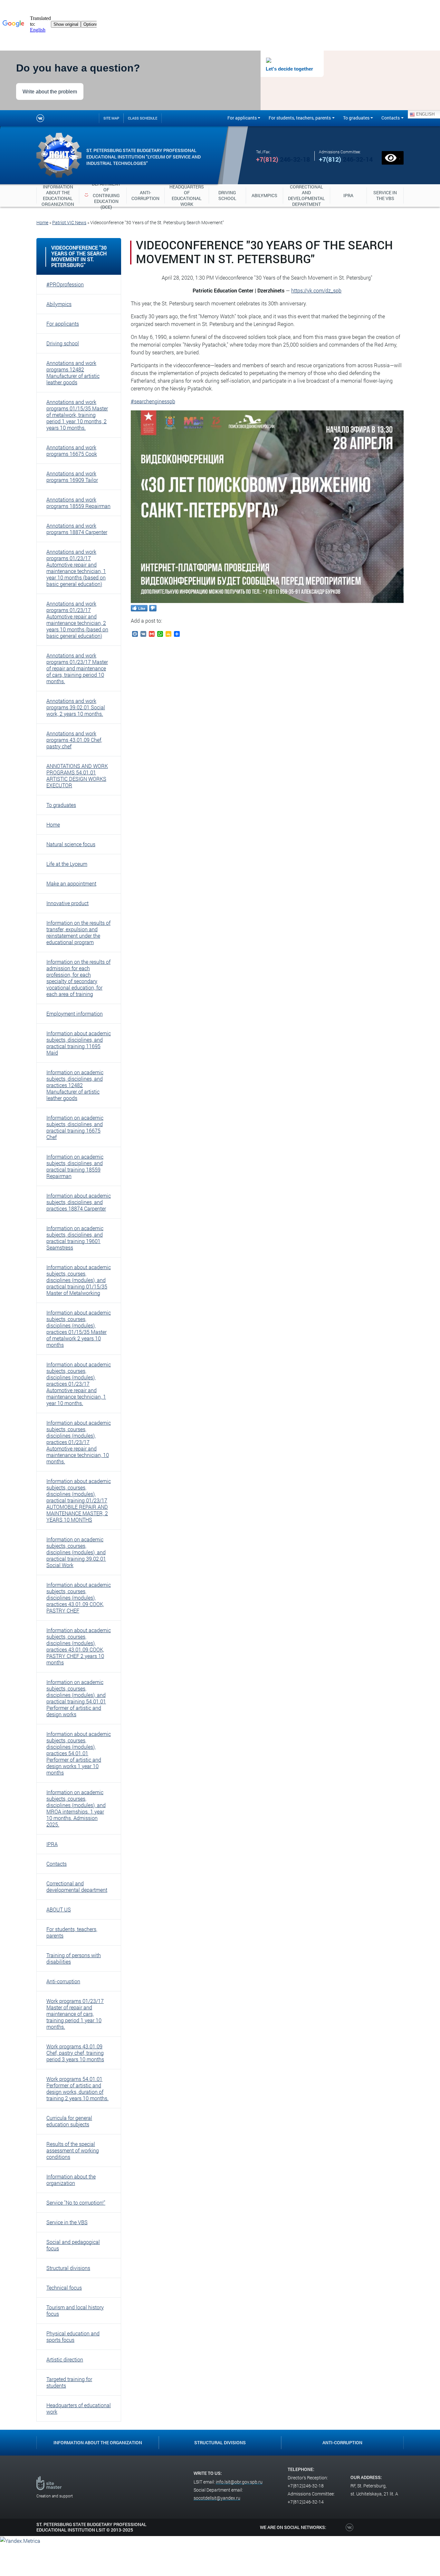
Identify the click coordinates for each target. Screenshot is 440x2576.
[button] (79, 284)
